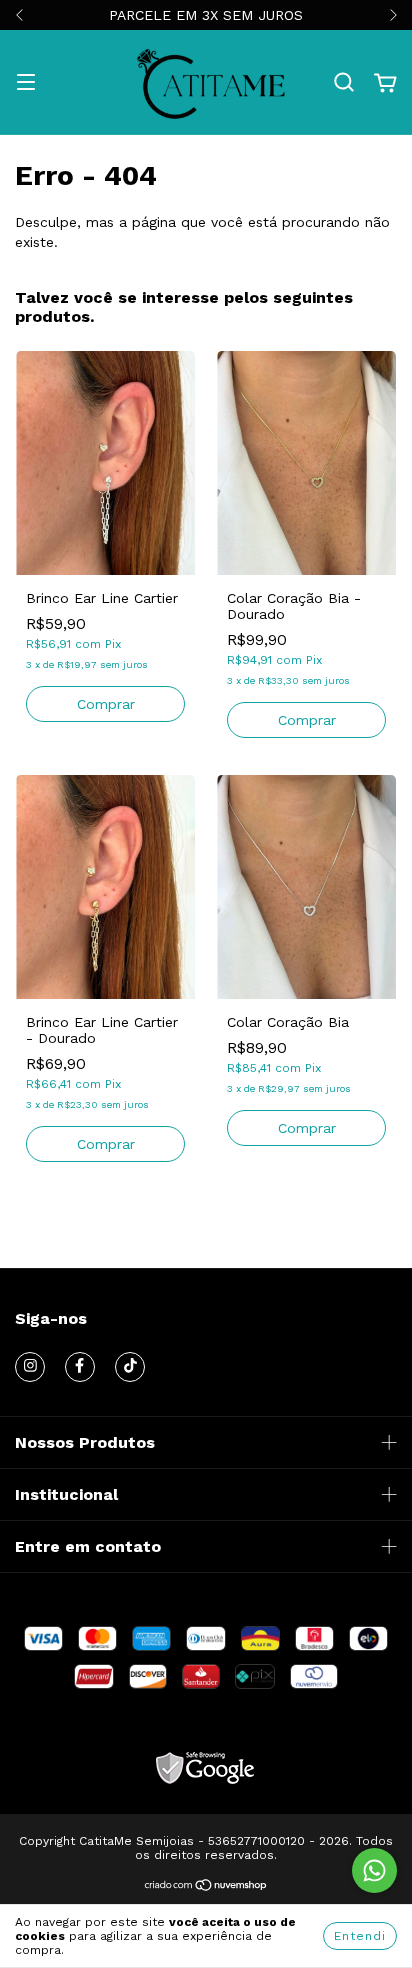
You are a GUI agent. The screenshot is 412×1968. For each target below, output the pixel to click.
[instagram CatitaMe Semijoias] (30, 1367)
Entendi (360, 1936)
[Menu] (26, 84)
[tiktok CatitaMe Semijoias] (130, 1367)
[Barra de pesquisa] (344, 83)
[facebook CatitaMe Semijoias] (80, 1367)
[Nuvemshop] (206, 1887)
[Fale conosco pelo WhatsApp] (374, 1870)
